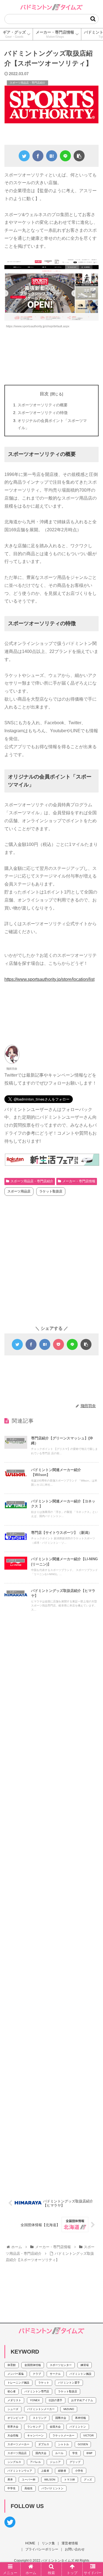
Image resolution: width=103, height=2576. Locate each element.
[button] (93, 19)
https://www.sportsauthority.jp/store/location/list (49, 979)
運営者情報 (70, 2543)
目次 (44, 394)
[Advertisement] (51, 357)
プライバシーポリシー (42, 2549)
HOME (30, 2543)
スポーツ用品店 (19, 1191)
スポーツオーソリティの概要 (43, 405)
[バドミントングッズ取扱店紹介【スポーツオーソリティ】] (52, 156)
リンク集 (48, 2543)
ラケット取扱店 (51, 1191)
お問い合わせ (75, 2549)
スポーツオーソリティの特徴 (43, 413)
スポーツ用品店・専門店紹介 (32, 1181)
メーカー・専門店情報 (79, 1181)
